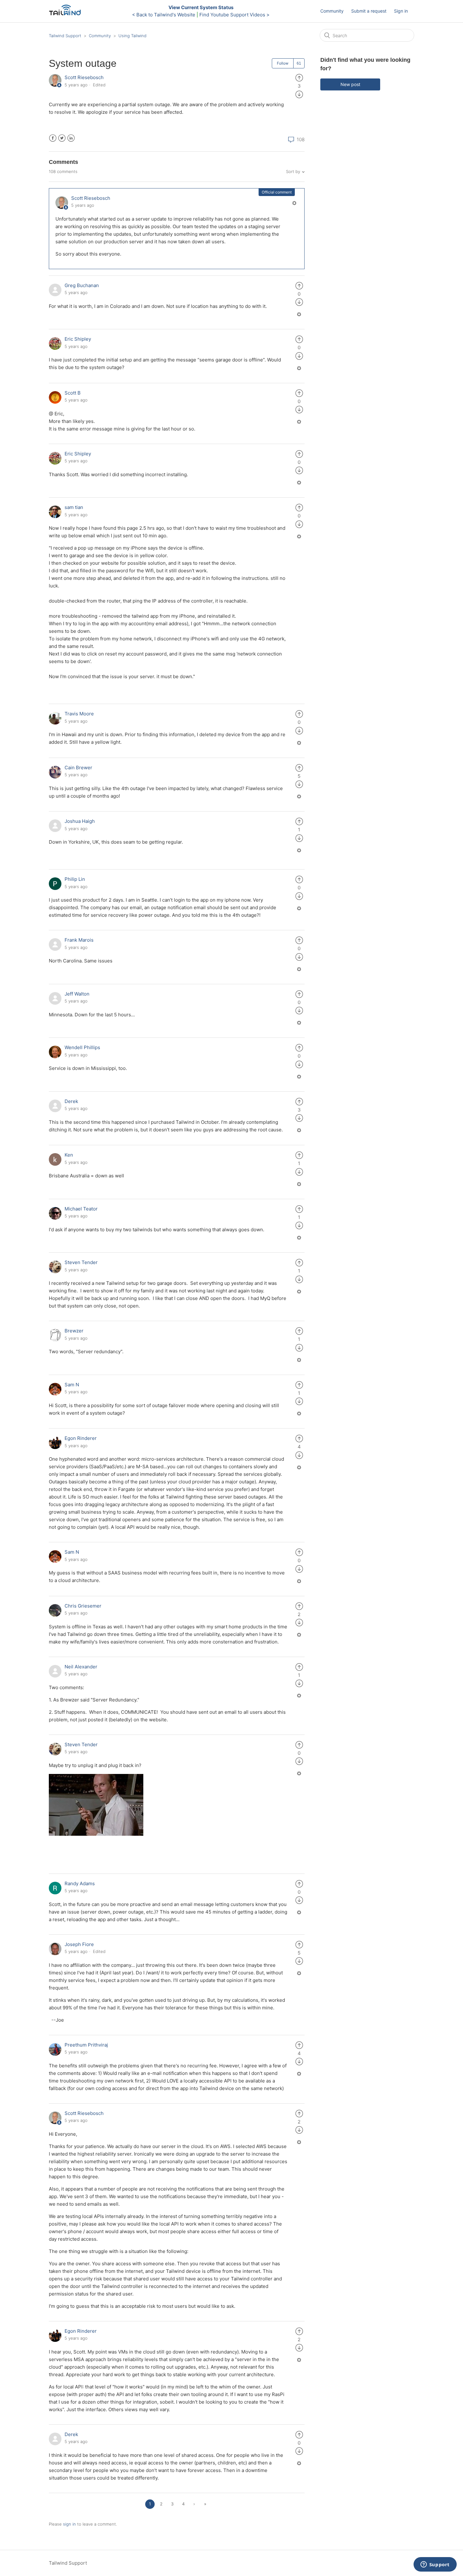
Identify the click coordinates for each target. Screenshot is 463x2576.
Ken (69, 1155)
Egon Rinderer (81, 1438)
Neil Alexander (81, 1667)
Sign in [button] (401, 11)
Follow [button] (283, 63)
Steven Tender (81, 1262)
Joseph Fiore (79, 1944)
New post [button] (350, 84)
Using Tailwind (132, 36)
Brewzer (74, 1331)
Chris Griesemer (83, 1606)
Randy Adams (80, 1883)
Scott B (73, 393)
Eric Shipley (78, 339)
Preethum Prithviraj (86, 2045)
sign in (69, 2524)
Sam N (72, 1385)
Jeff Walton (77, 994)
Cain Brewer (78, 768)
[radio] (299, 77)
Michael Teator (81, 1209)
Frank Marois (79, 940)
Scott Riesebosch (84, 77)
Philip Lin (75, 879)
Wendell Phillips (82, 1047)
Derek (71, 1101)
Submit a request (369, 11)
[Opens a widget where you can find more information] (435, 2565)
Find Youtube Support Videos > (234, 15)
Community (332, 11)
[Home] (67, 14)
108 (300, 139)
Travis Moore (79, 714)
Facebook (53, 138)
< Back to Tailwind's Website (164, 15)
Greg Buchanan (82, 285)
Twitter (62, 138)
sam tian (74, 507)
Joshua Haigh (80, 821)
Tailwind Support (65, 36)
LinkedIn (71, 138)
